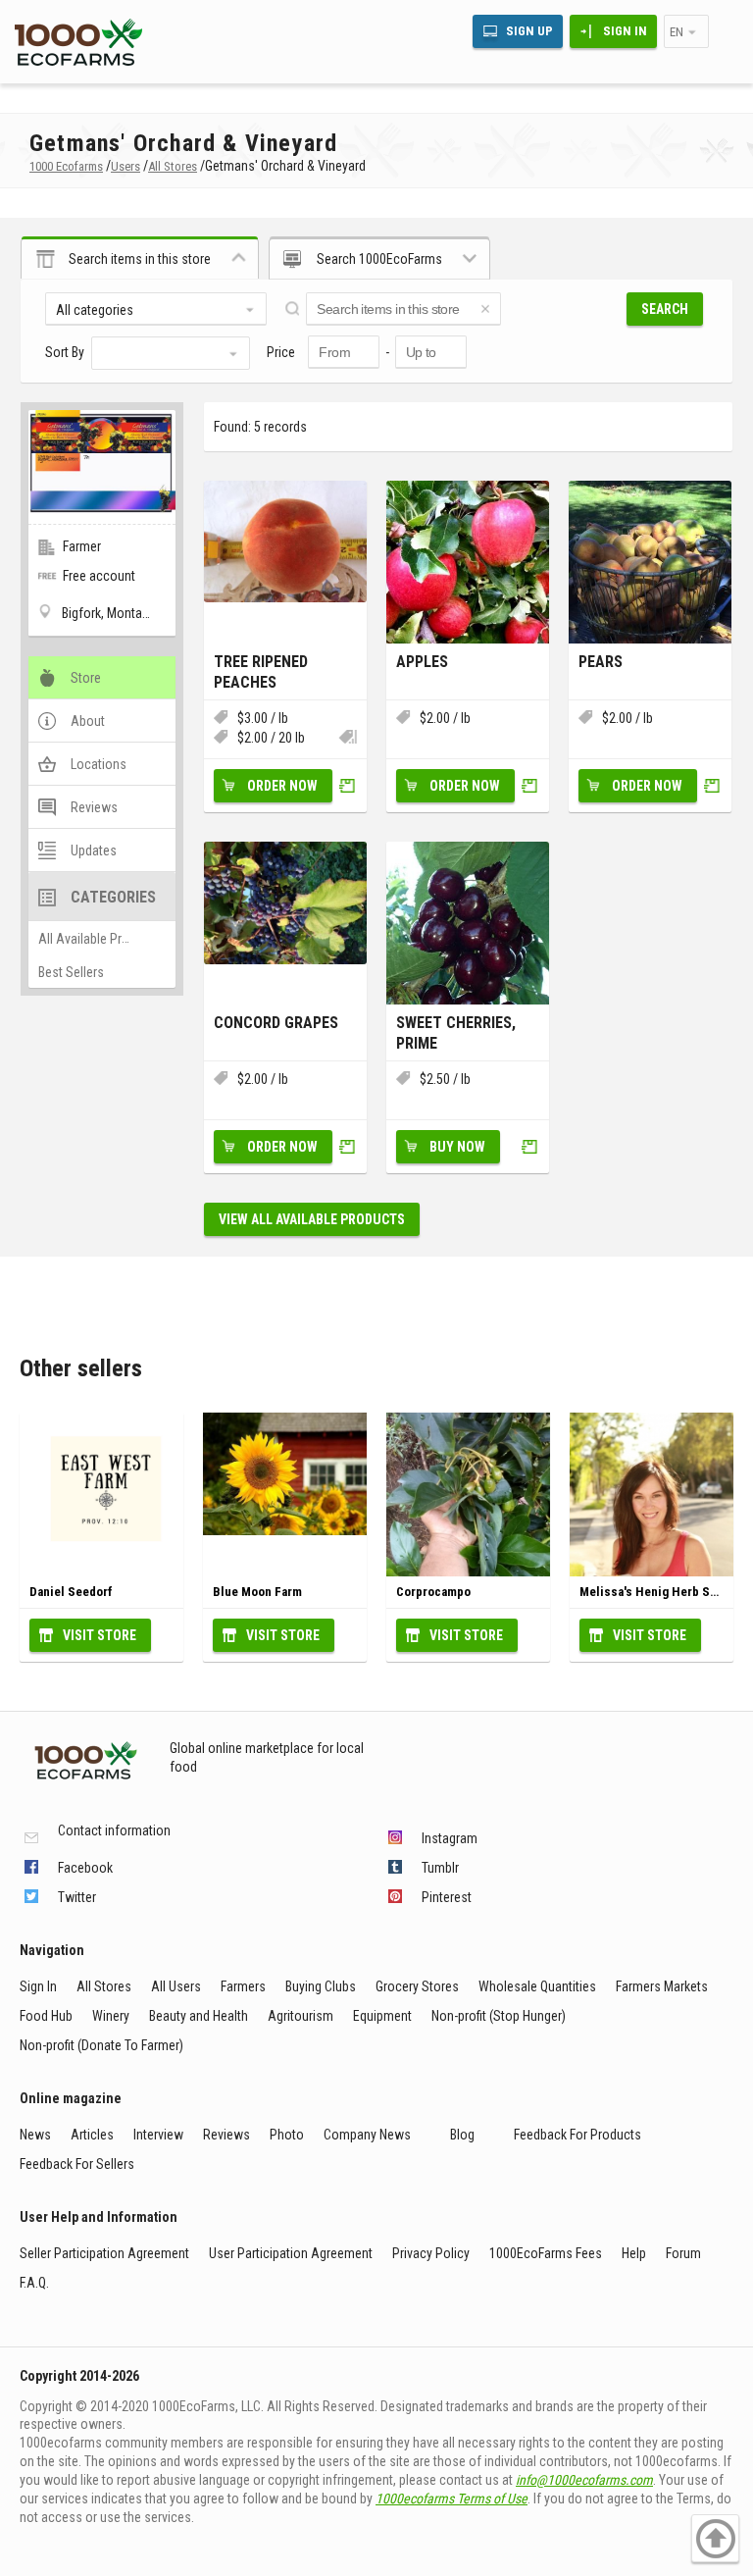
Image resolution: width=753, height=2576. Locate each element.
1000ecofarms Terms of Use (452, 2499)
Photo (287, 2135)
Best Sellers (71, 972)
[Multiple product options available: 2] (347, 739)
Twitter (77, 1897)
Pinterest (447, 1897)
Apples (422, 662)
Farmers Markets (662, 1986)
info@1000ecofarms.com (584, 2480)
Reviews (226, 2135)
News (35, 2135)
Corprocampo (433, 1592)
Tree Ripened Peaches (261, 672)
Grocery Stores (417, 1986)
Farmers (243, 1986)
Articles (92, 2135)
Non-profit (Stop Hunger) (499, 2016)
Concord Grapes (276, 1023)
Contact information (114, 1831)
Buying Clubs (321, 1986)
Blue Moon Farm (257, 1592)
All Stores (104, 1986)
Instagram (450, 1838)
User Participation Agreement (291, 2253)
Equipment (382, 2016)
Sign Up (529, 31)
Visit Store (100, 1635)
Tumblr (440, 1868)
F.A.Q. (34, 2283)
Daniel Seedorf (71, 1592)
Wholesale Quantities (537, 1986)
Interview (158, 2135)
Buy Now (457, 1147)
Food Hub (46, 2016)
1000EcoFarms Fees (546, 2253)
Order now (282, 786)
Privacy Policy (431, 2253)
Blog (462, 2135)
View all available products (312, 1219)
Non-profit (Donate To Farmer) (101, 2045)
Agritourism (301, 2016)
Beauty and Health (199, 2016)
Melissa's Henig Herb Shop (655, 1592)
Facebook (85, 1868)
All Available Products (100, 939)
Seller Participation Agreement (104, 2253)
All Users (176, 1986)
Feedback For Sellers (77, 2164)
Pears (601, 662)
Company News (367, 2135)
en (677, 32)
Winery (111, 2016)
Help (634, 2253)
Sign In (625, 31)
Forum (683, 2253)
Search (665, 309)
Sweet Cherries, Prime (456, 1033)
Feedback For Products (577, 2135)
